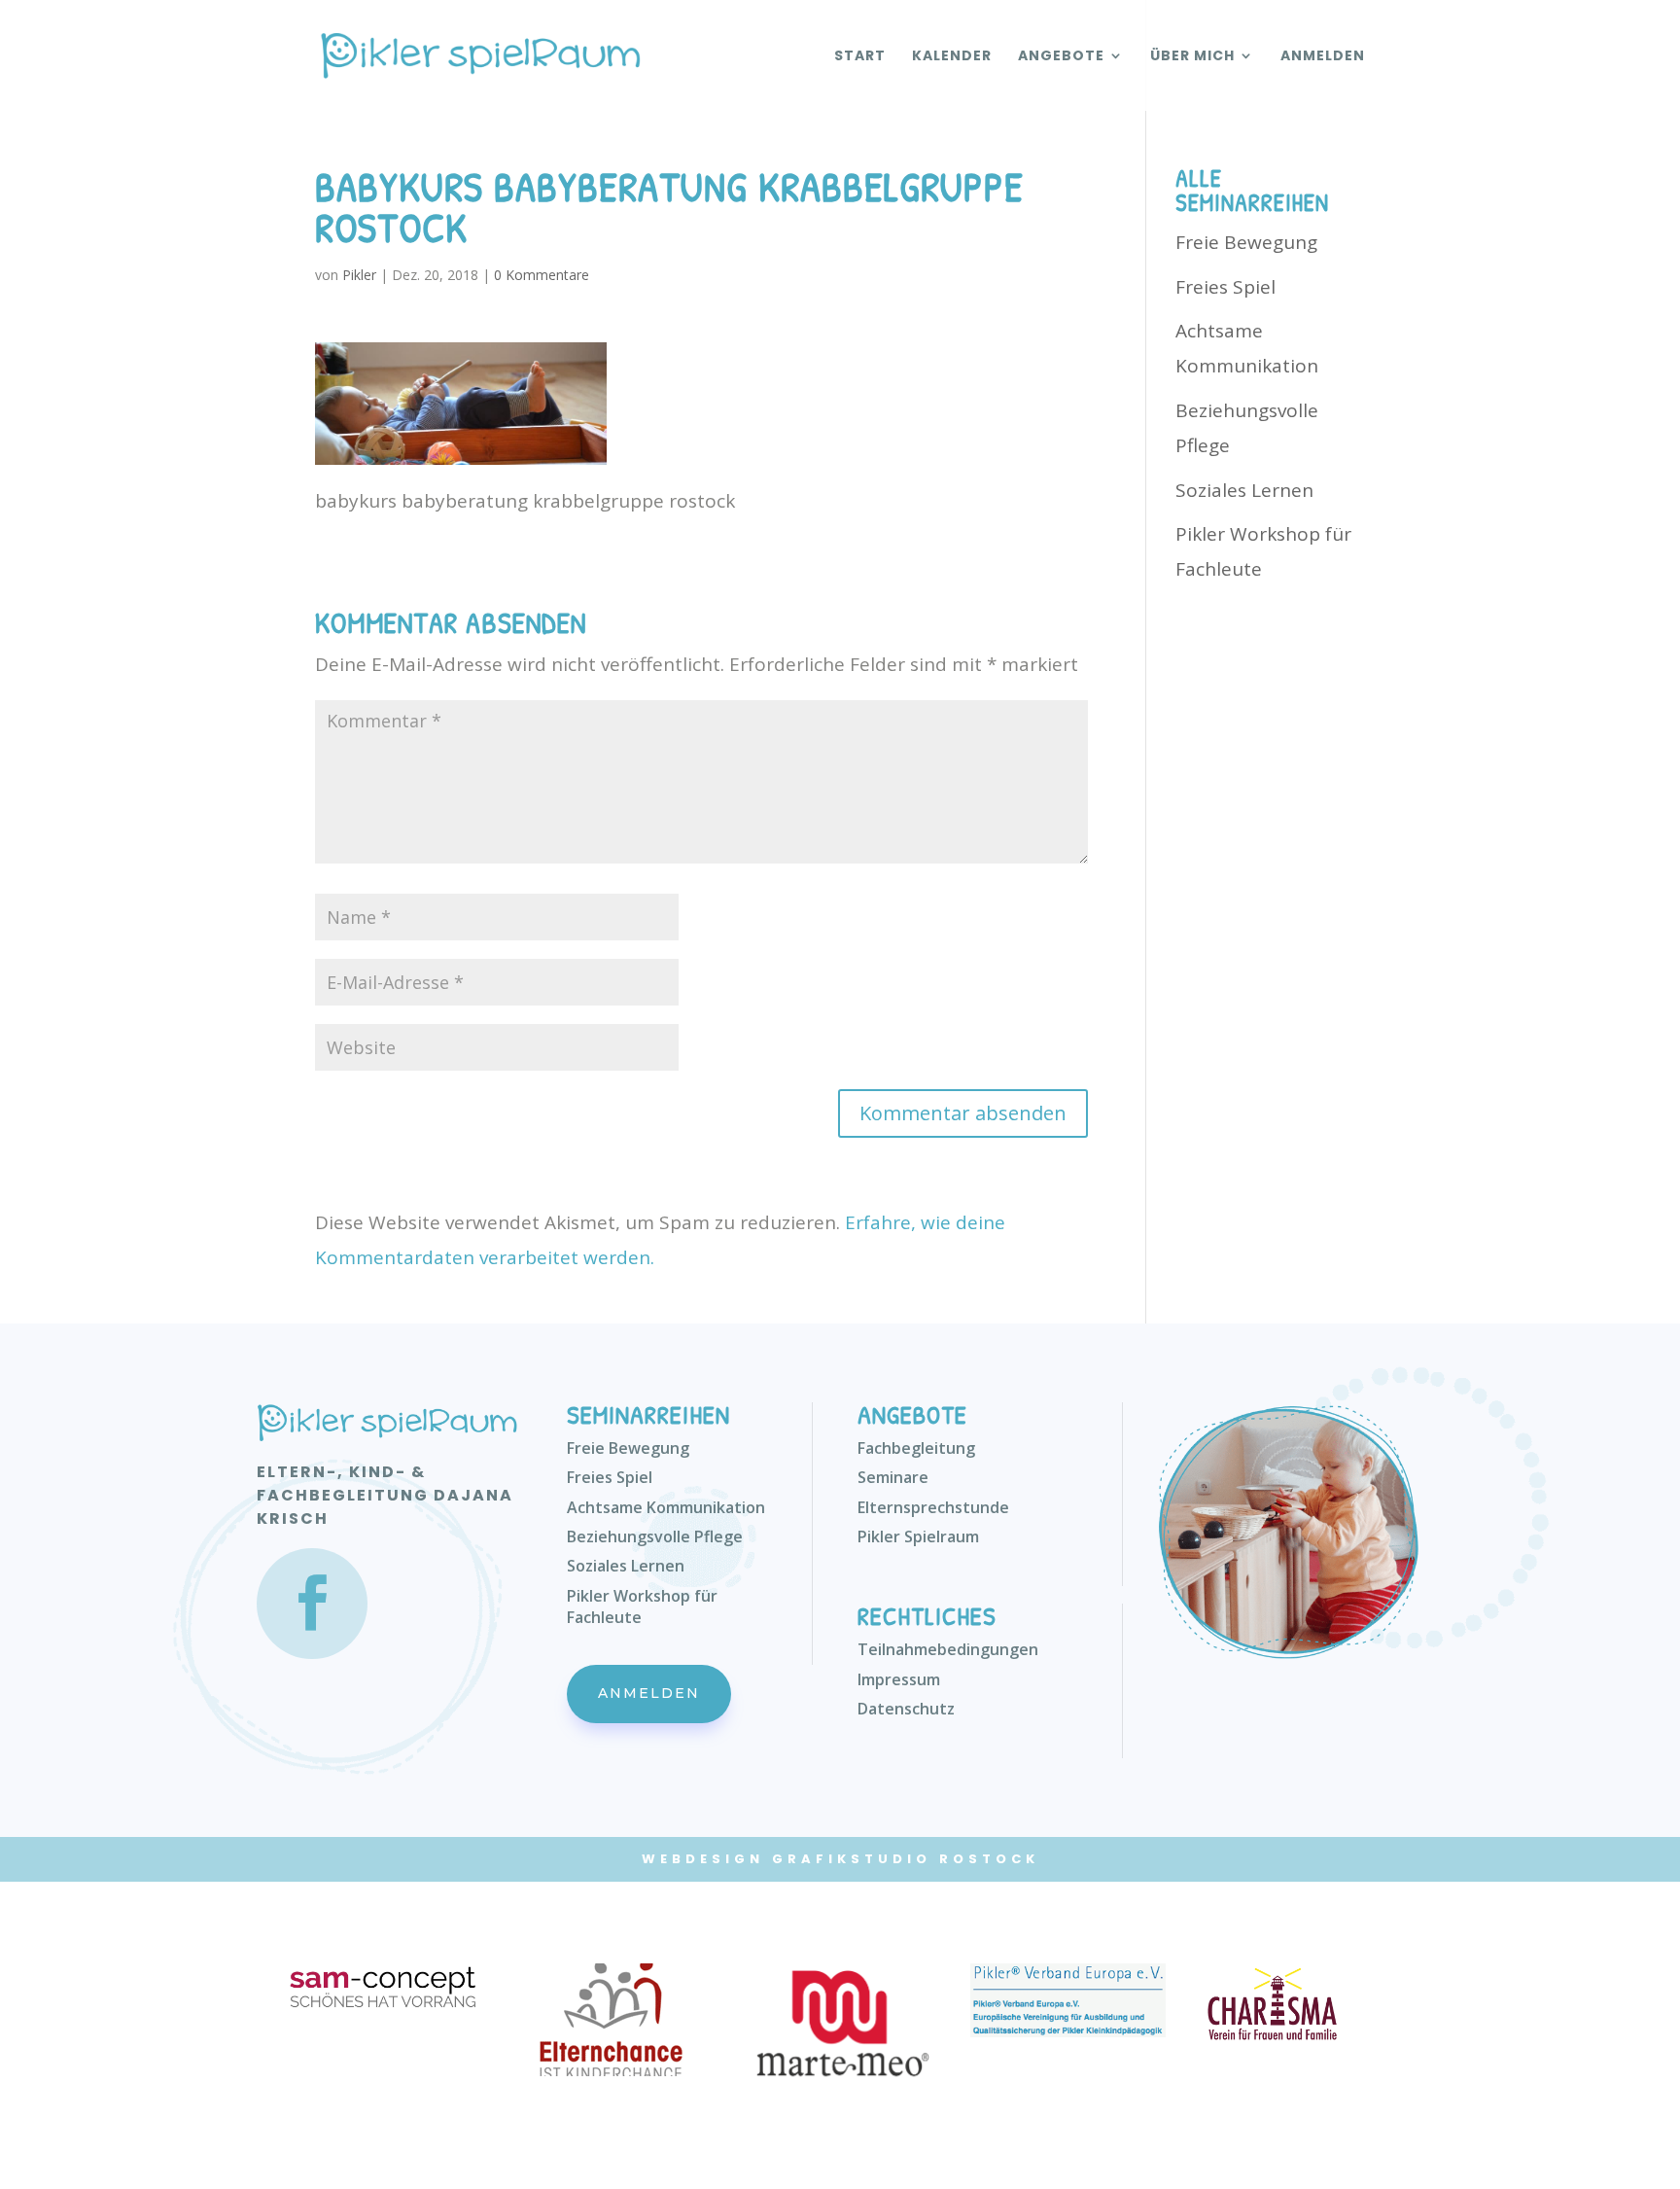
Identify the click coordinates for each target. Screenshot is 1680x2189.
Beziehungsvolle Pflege (655, 1536)
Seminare (893, 1477)
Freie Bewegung (1246, 242)
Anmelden (1323, 57)
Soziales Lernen (1244, 490)
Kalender (952, 57)
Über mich (1192, 57)
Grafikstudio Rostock (906, 1859)
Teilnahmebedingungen (948, 1649)
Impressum (899, 1679)
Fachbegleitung (916, 1448)
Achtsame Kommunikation (666, 1507)
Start (860, 57)
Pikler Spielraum (918, 1536)
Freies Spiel (1225, 287)
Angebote (1061, 57)
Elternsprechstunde (933, 1507)
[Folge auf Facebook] (312, 1604)
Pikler (359, 275)
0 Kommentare (542, 275)
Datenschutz (906, 1709)
